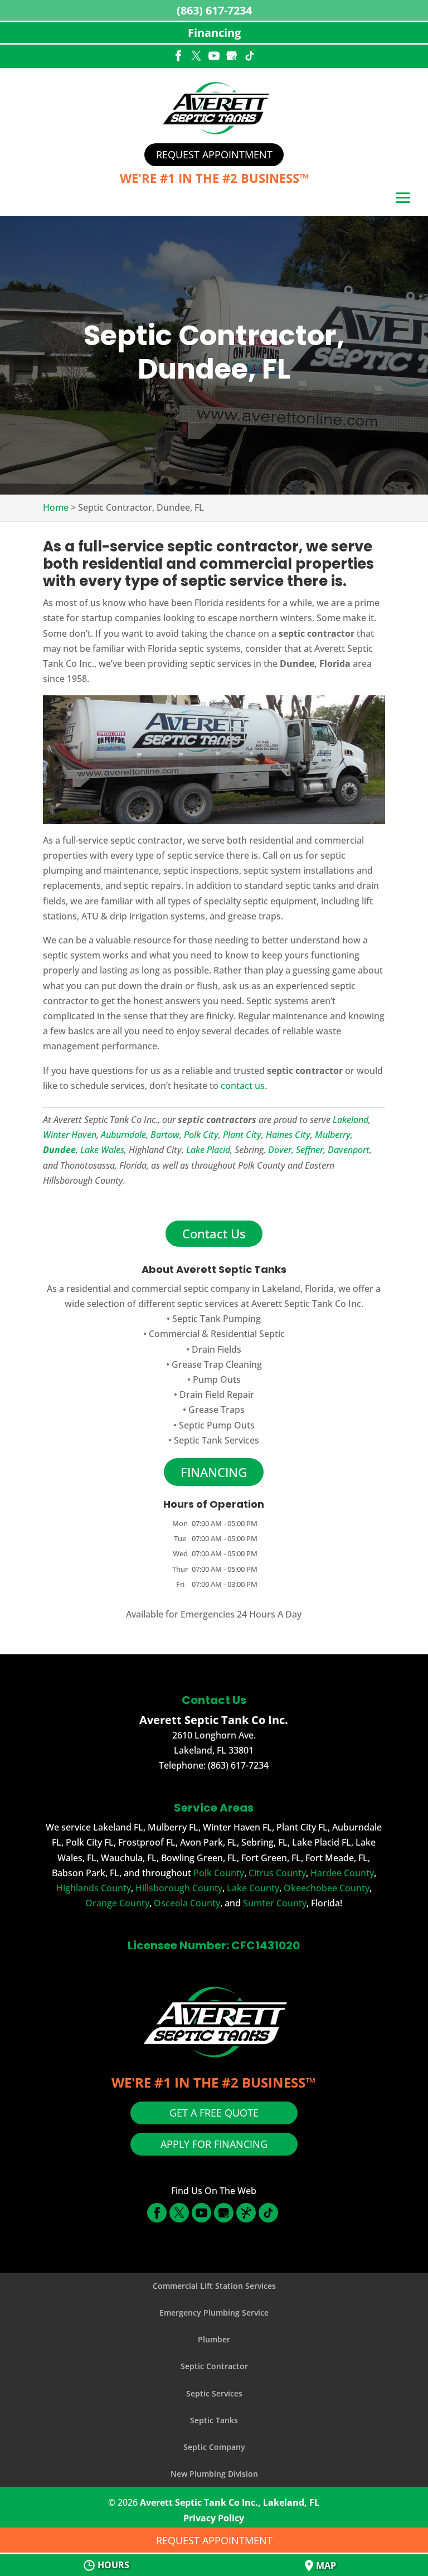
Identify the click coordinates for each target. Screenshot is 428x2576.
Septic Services (214, 2393)
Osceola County (187, 1903)
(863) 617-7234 (214, 10)
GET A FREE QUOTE (214, 2113)
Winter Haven (70, 1135)
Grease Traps (217, 1410)
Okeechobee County (327, 1888)
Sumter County (275, 1903)
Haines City (288, 1135)
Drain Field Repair (217, 1394)
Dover (280, 1150)
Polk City (201, 1135)
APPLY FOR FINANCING (214, 2144)
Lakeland (351, 1120)
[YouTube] (214, 57)
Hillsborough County (179, 1888)
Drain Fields (217, 1349)
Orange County (117, 1903)
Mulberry (333, 1135)
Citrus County (277, 1873)
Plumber (214, 2339)
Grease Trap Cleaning (217, 1364)
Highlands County (94, 1888)
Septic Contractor (214, 2366)
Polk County (219, 1873)
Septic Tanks (214, 2420)
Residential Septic (248, 1334)
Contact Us (214, 1233)
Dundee (59, 1150)
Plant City (242, 1135)
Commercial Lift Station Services (214, 2286)
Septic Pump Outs (217, 1425)
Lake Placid (208, 1150)
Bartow (165, 1135)
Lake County (253, 1888)
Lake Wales (102, 1150)
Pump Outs (217, 1379)
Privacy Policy (214, 2518)
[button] (403, 199)
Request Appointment (214, 154)
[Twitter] (196, 57)
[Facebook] (178, 57)
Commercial (174, 1334)
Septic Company (214, 2447)
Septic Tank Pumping (217, 1319)
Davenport (349, 1150)
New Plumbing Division (214, 2474)
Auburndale (123, 1135)
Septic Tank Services (217, 1440)
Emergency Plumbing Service (214, 2313)
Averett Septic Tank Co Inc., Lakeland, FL (230, 2502)
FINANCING (214, 1472)
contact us (243, 1086)
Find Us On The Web (214, 2191)
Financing (214, 33)
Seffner (310, 1150)
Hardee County (342, 1873)
